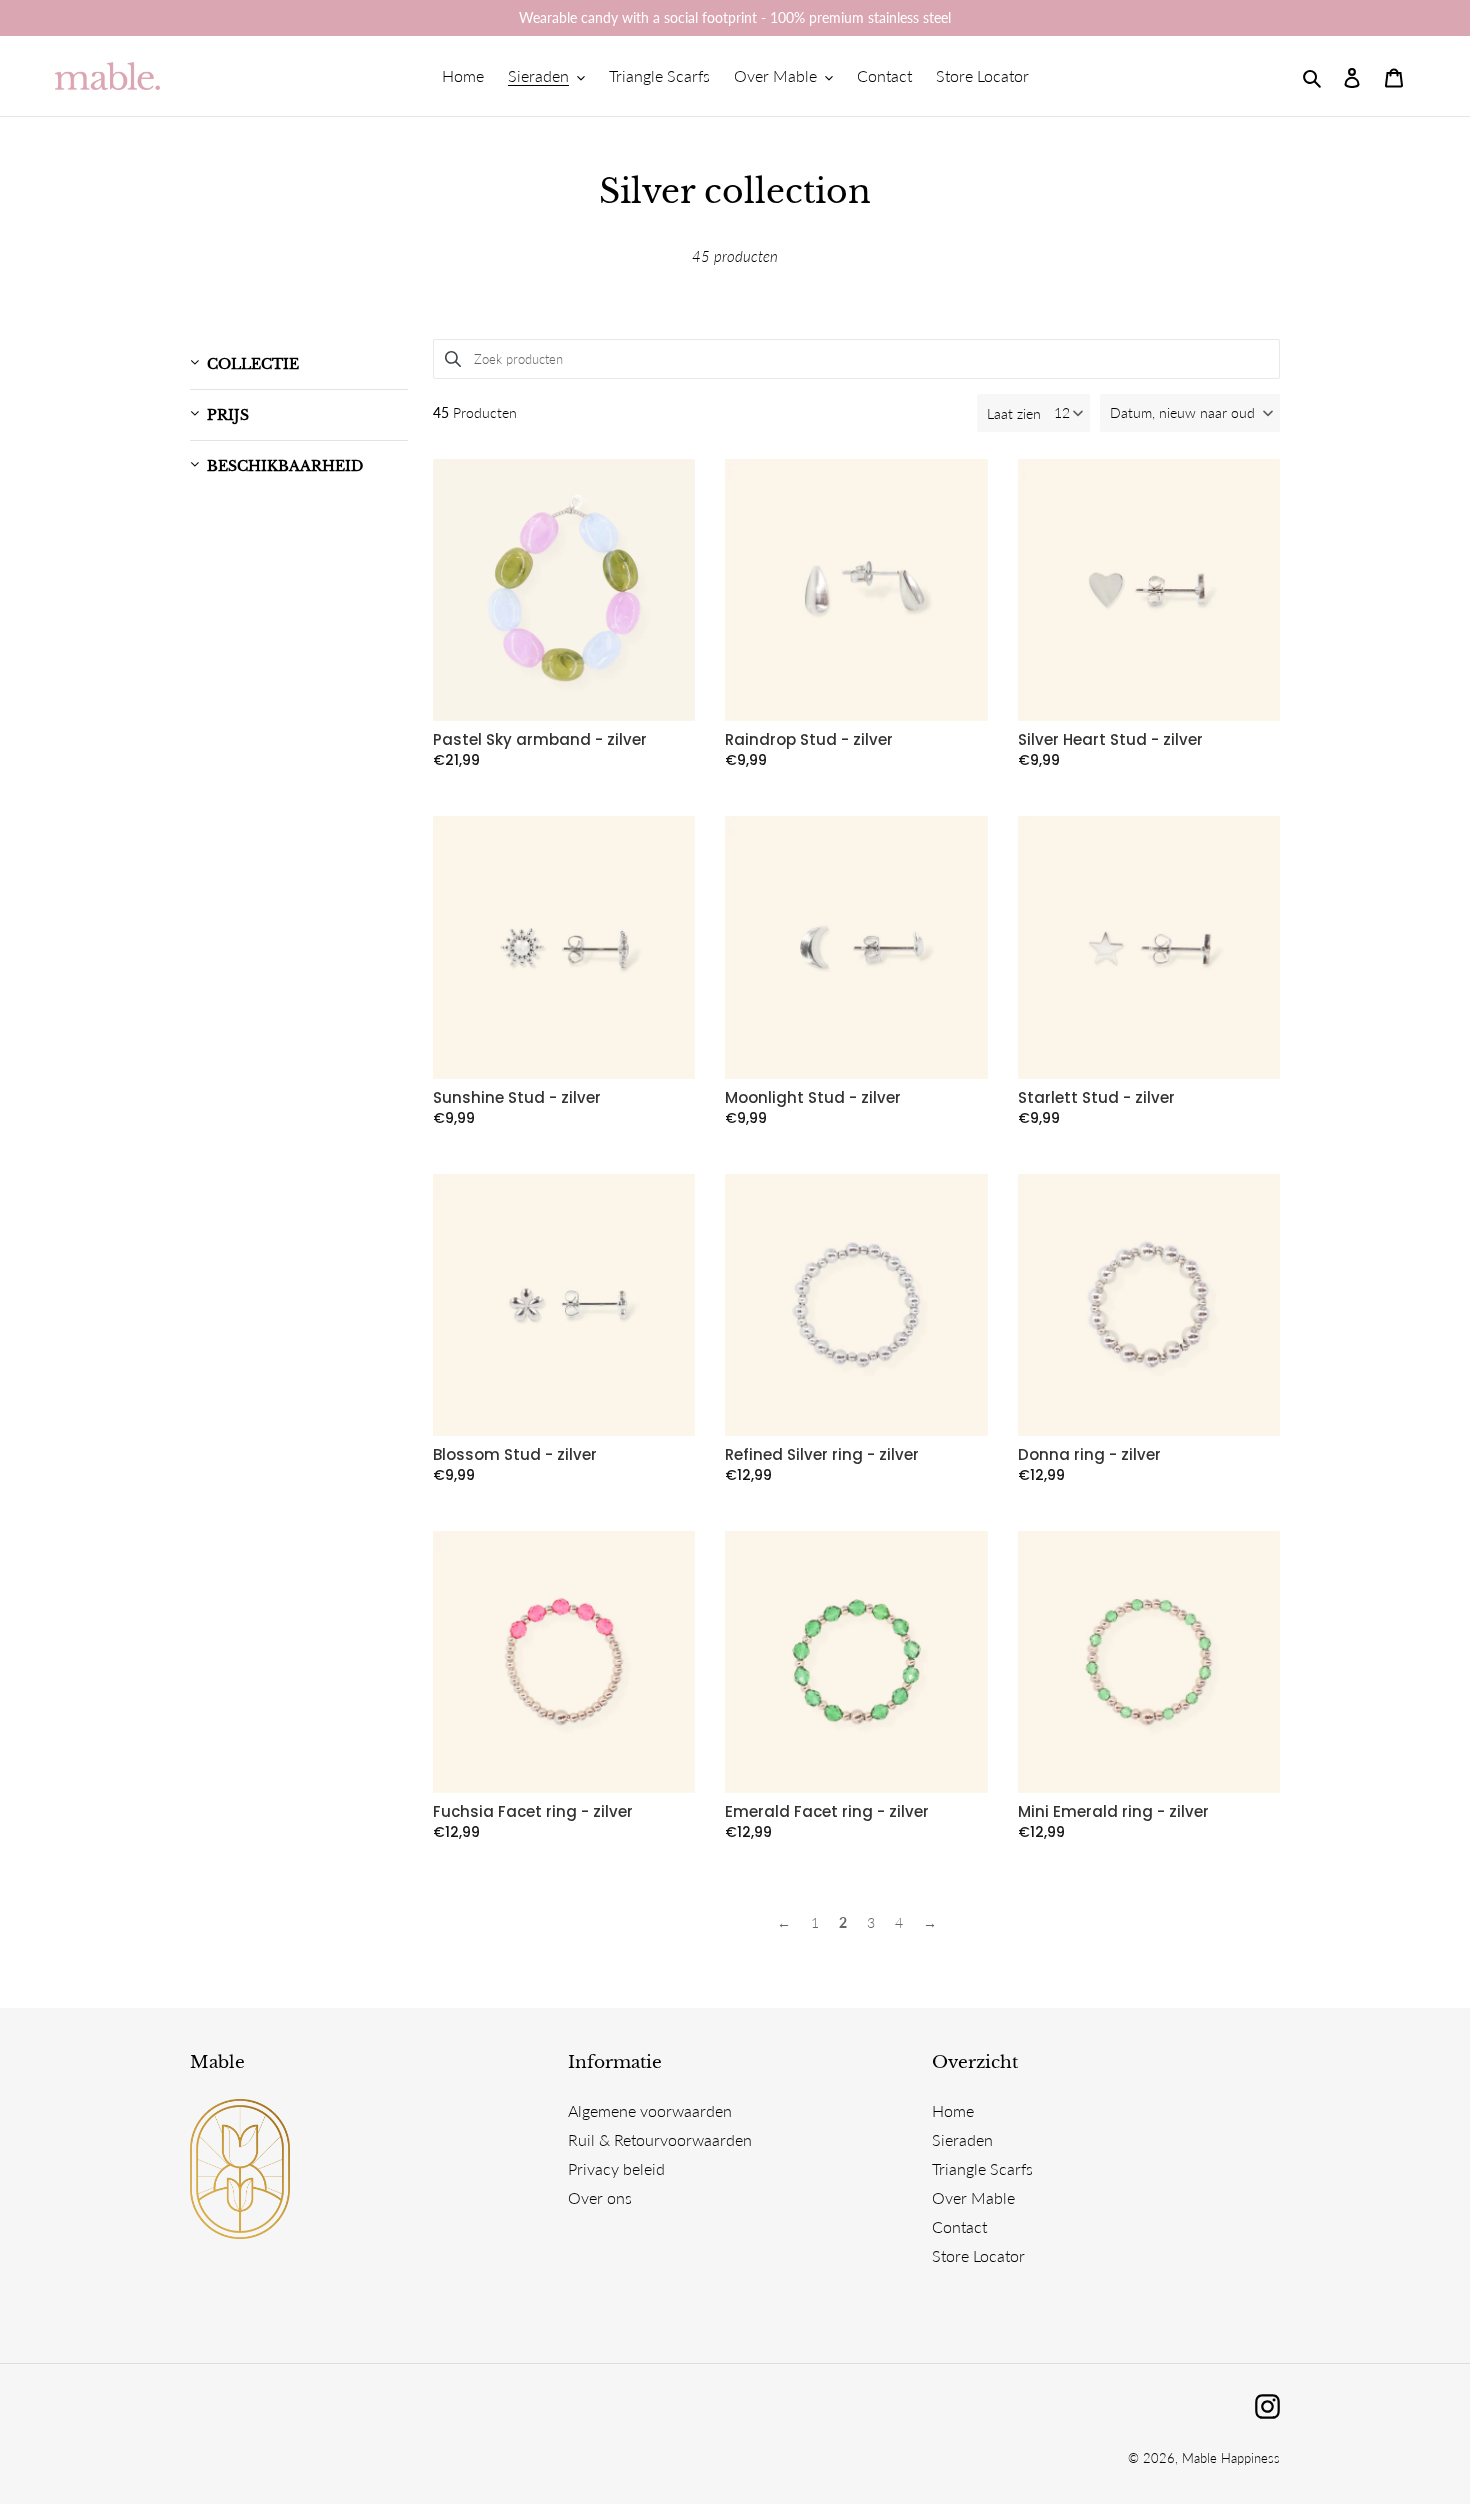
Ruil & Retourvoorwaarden (660, 2139)
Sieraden (962, 2139)
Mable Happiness (1231, 2458)
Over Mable (973, 2197)
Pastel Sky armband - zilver (540, 740)
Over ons (600, 2197)
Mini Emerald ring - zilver (1113, 1812)
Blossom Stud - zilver (515, 1455)
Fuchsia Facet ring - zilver (533, 1812)
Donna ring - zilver (1089, 1455)
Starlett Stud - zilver (1096, 1098)
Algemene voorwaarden (650, 2110)
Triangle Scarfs (982, 2168)
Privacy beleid (616, 2168)
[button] (1190, 413)
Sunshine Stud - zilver (517, 1098)
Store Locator (978, 2255)
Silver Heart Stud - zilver (1110, 740)
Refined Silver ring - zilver (822, 1455)
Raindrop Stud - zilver (809, 740)
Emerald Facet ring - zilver (827, 1812)
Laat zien (1014, 413)
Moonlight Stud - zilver (813, 1098)
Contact (959, 2226)
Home (953, 2110)
